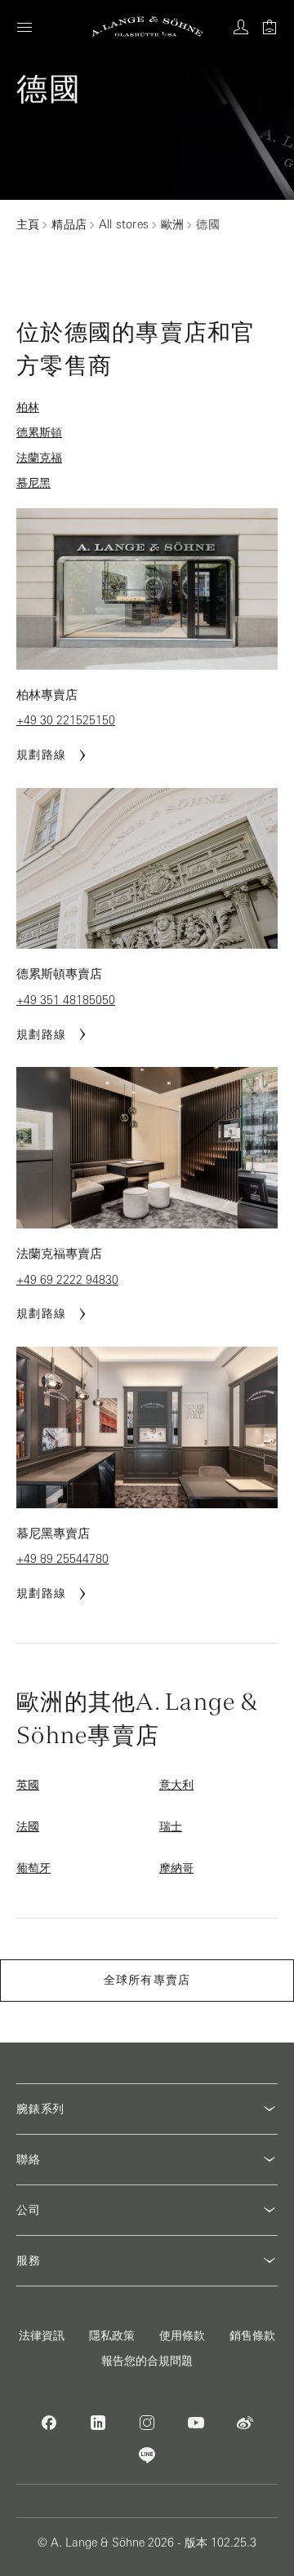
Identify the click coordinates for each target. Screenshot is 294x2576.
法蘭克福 (39, 458)
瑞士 (171, 1826)
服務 (29, 2260)
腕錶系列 (40, 2109)
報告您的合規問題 (147, 2361)
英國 (28, 1785)
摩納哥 (176, 1868)
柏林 (28, 407)
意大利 (176, 1785)
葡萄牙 (33, 1868)
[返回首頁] (147, 27)
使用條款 (182, 2335)
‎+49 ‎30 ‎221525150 (66, 720)
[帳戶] (241, 27)
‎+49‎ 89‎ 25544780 (62, 1559)
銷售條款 (252, 2335)
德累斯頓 (39, 432)
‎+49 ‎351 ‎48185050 (66, 1000)
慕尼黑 (33, 483)
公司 (29, 2210)
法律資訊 (42, 2335)
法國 (28, 1826)
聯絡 (29, 2159)
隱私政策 (112, 2335)
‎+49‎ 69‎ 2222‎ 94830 (67, 1280)
